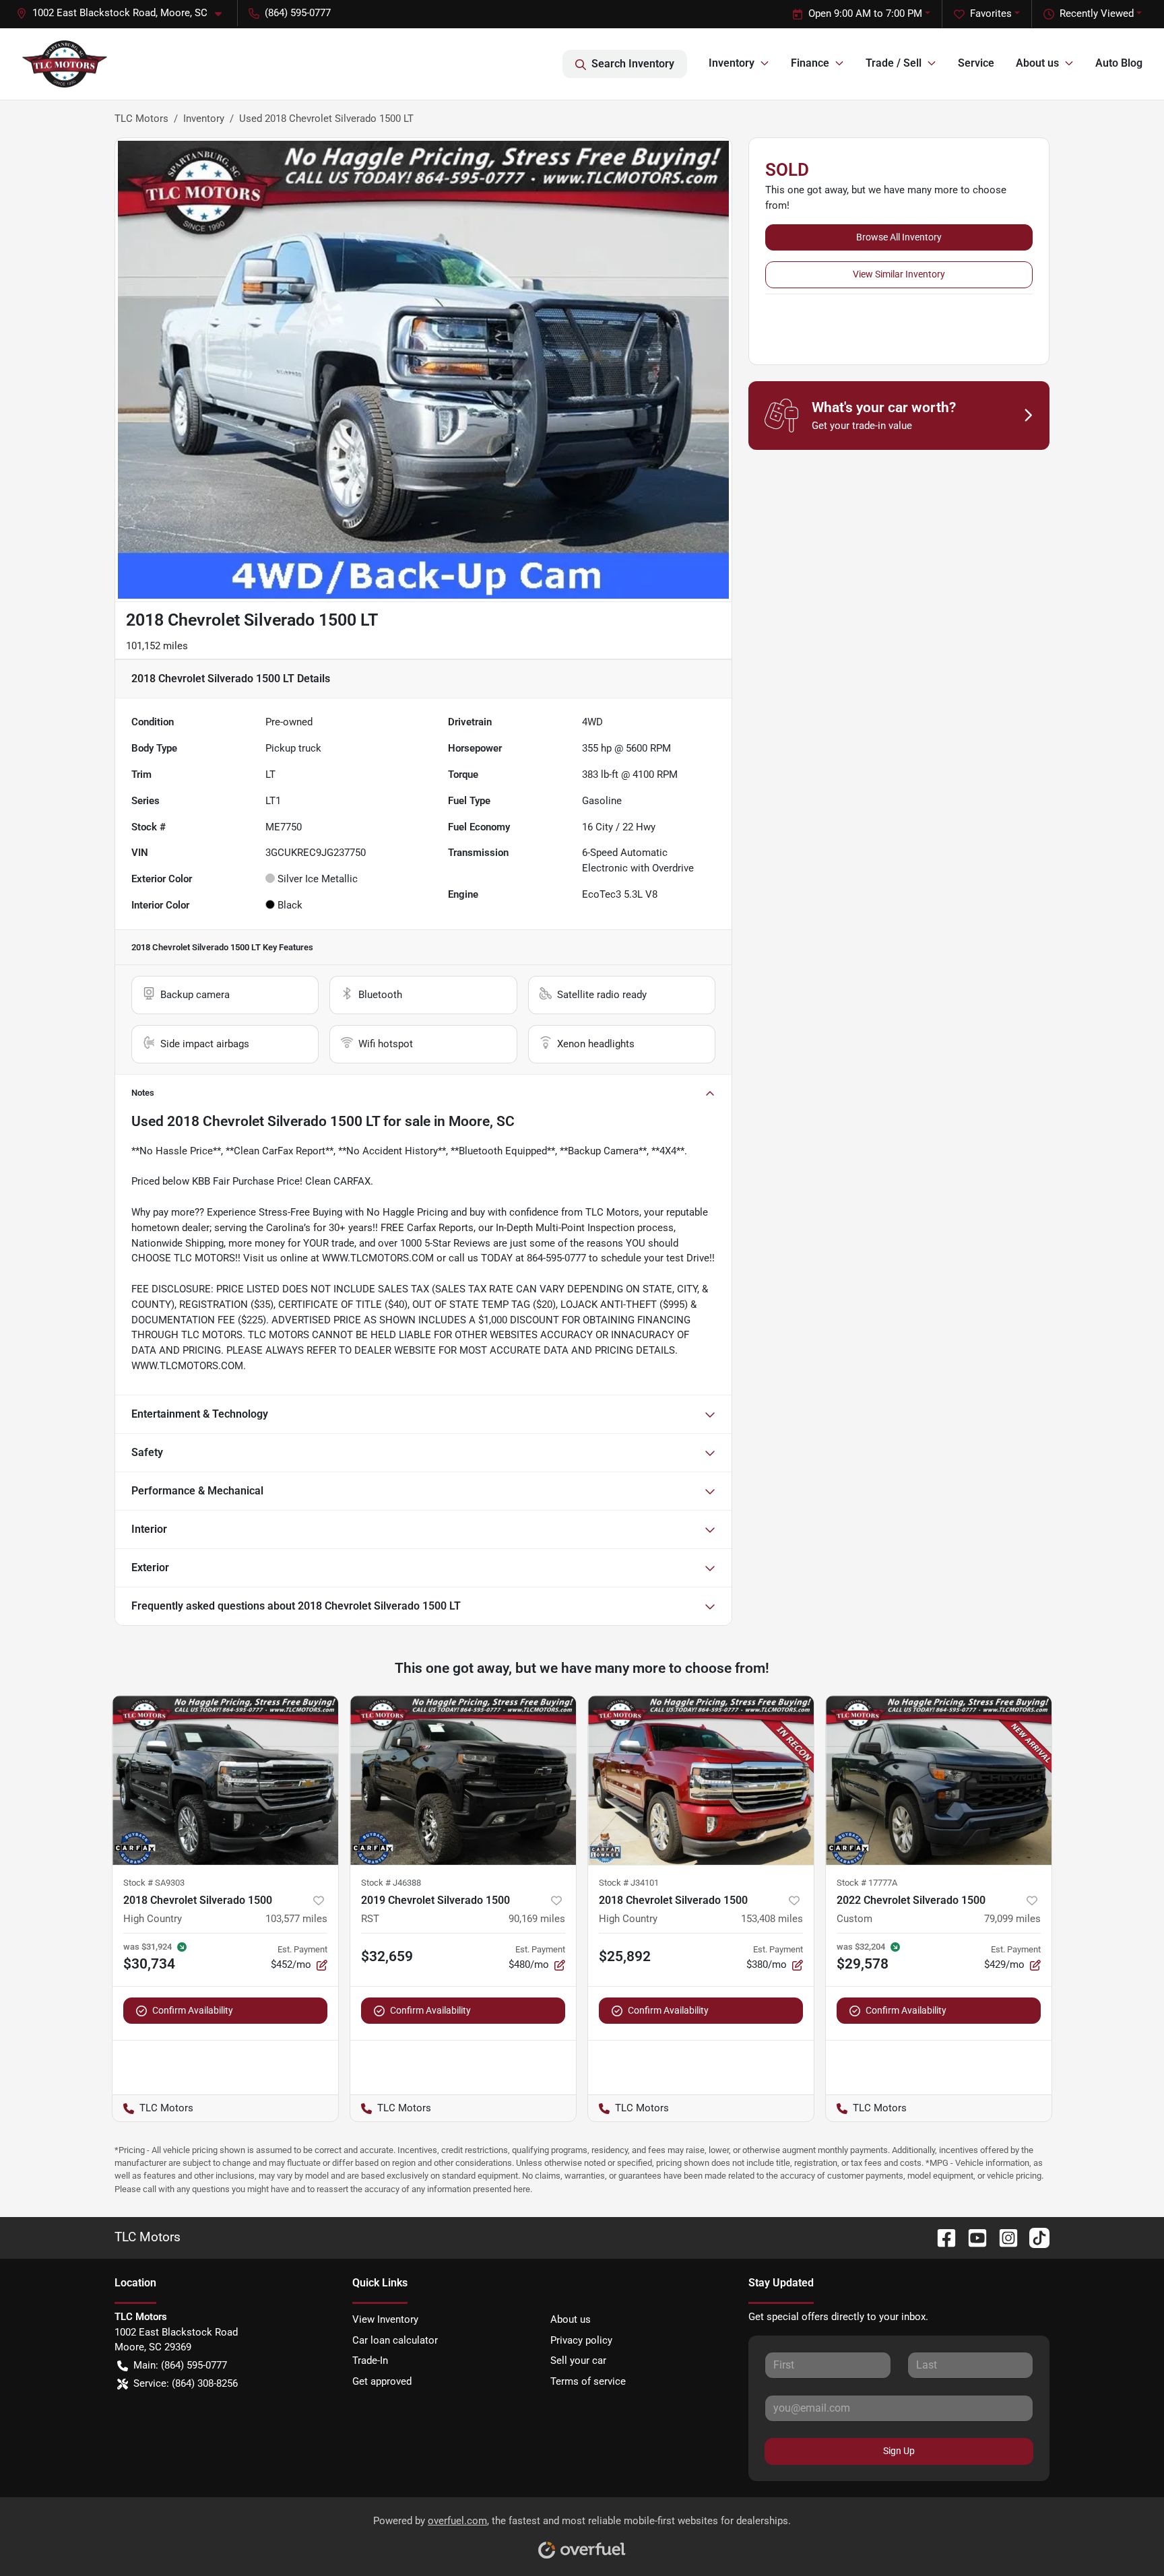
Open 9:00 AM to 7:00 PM (865, 13)
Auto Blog (1119, 63)
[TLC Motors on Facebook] (941, 2237)
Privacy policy (581, 2340)
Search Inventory (633, 64)
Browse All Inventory (899, 237)
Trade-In (370, 2360)
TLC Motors (141, 119)
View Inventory (385, 2319)
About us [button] (1037, 63)
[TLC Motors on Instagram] (1003, 2237)
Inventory (204, 119)
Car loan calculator (395, 2340)
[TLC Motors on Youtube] (972, 2237)
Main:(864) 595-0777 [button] (180, 2365)
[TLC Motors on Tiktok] (1034, 2237)
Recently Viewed (1097, 13)
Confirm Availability (193, 2010)
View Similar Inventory (899, 274)
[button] (124, 13)
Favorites (991, 13)
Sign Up (899, 2451)
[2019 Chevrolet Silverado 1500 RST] (463, 1780)
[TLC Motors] (65, 64)
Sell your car (578, 2360)
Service (976, 63)
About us (571, 2319)
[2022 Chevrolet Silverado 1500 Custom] (939, 1780)
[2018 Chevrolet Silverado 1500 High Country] (225, 1780)
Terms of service (588, 2381)
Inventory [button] (732, 63)
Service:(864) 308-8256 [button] (186, 2383)
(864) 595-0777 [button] (298, 13)
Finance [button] (810, 63)
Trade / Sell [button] (894, 63)
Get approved (382, 2381)
